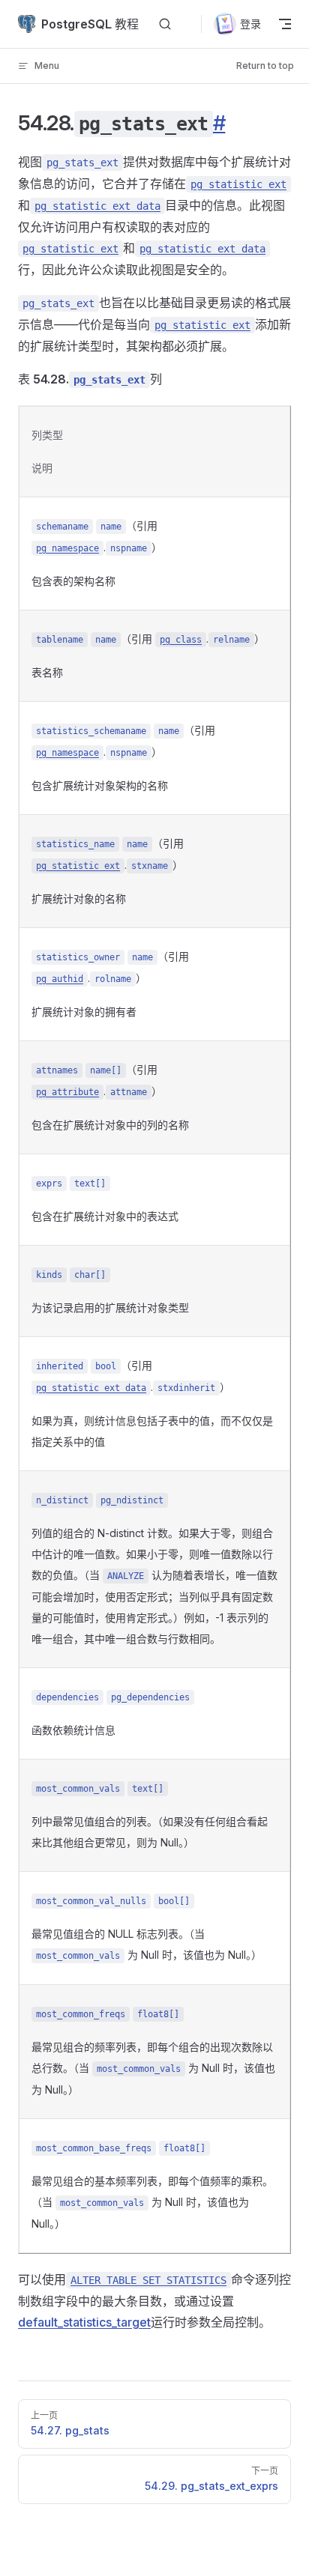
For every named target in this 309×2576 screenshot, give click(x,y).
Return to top (265, 66)
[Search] (165, 24)
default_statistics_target (84, 2322)
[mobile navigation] (285, 24)
